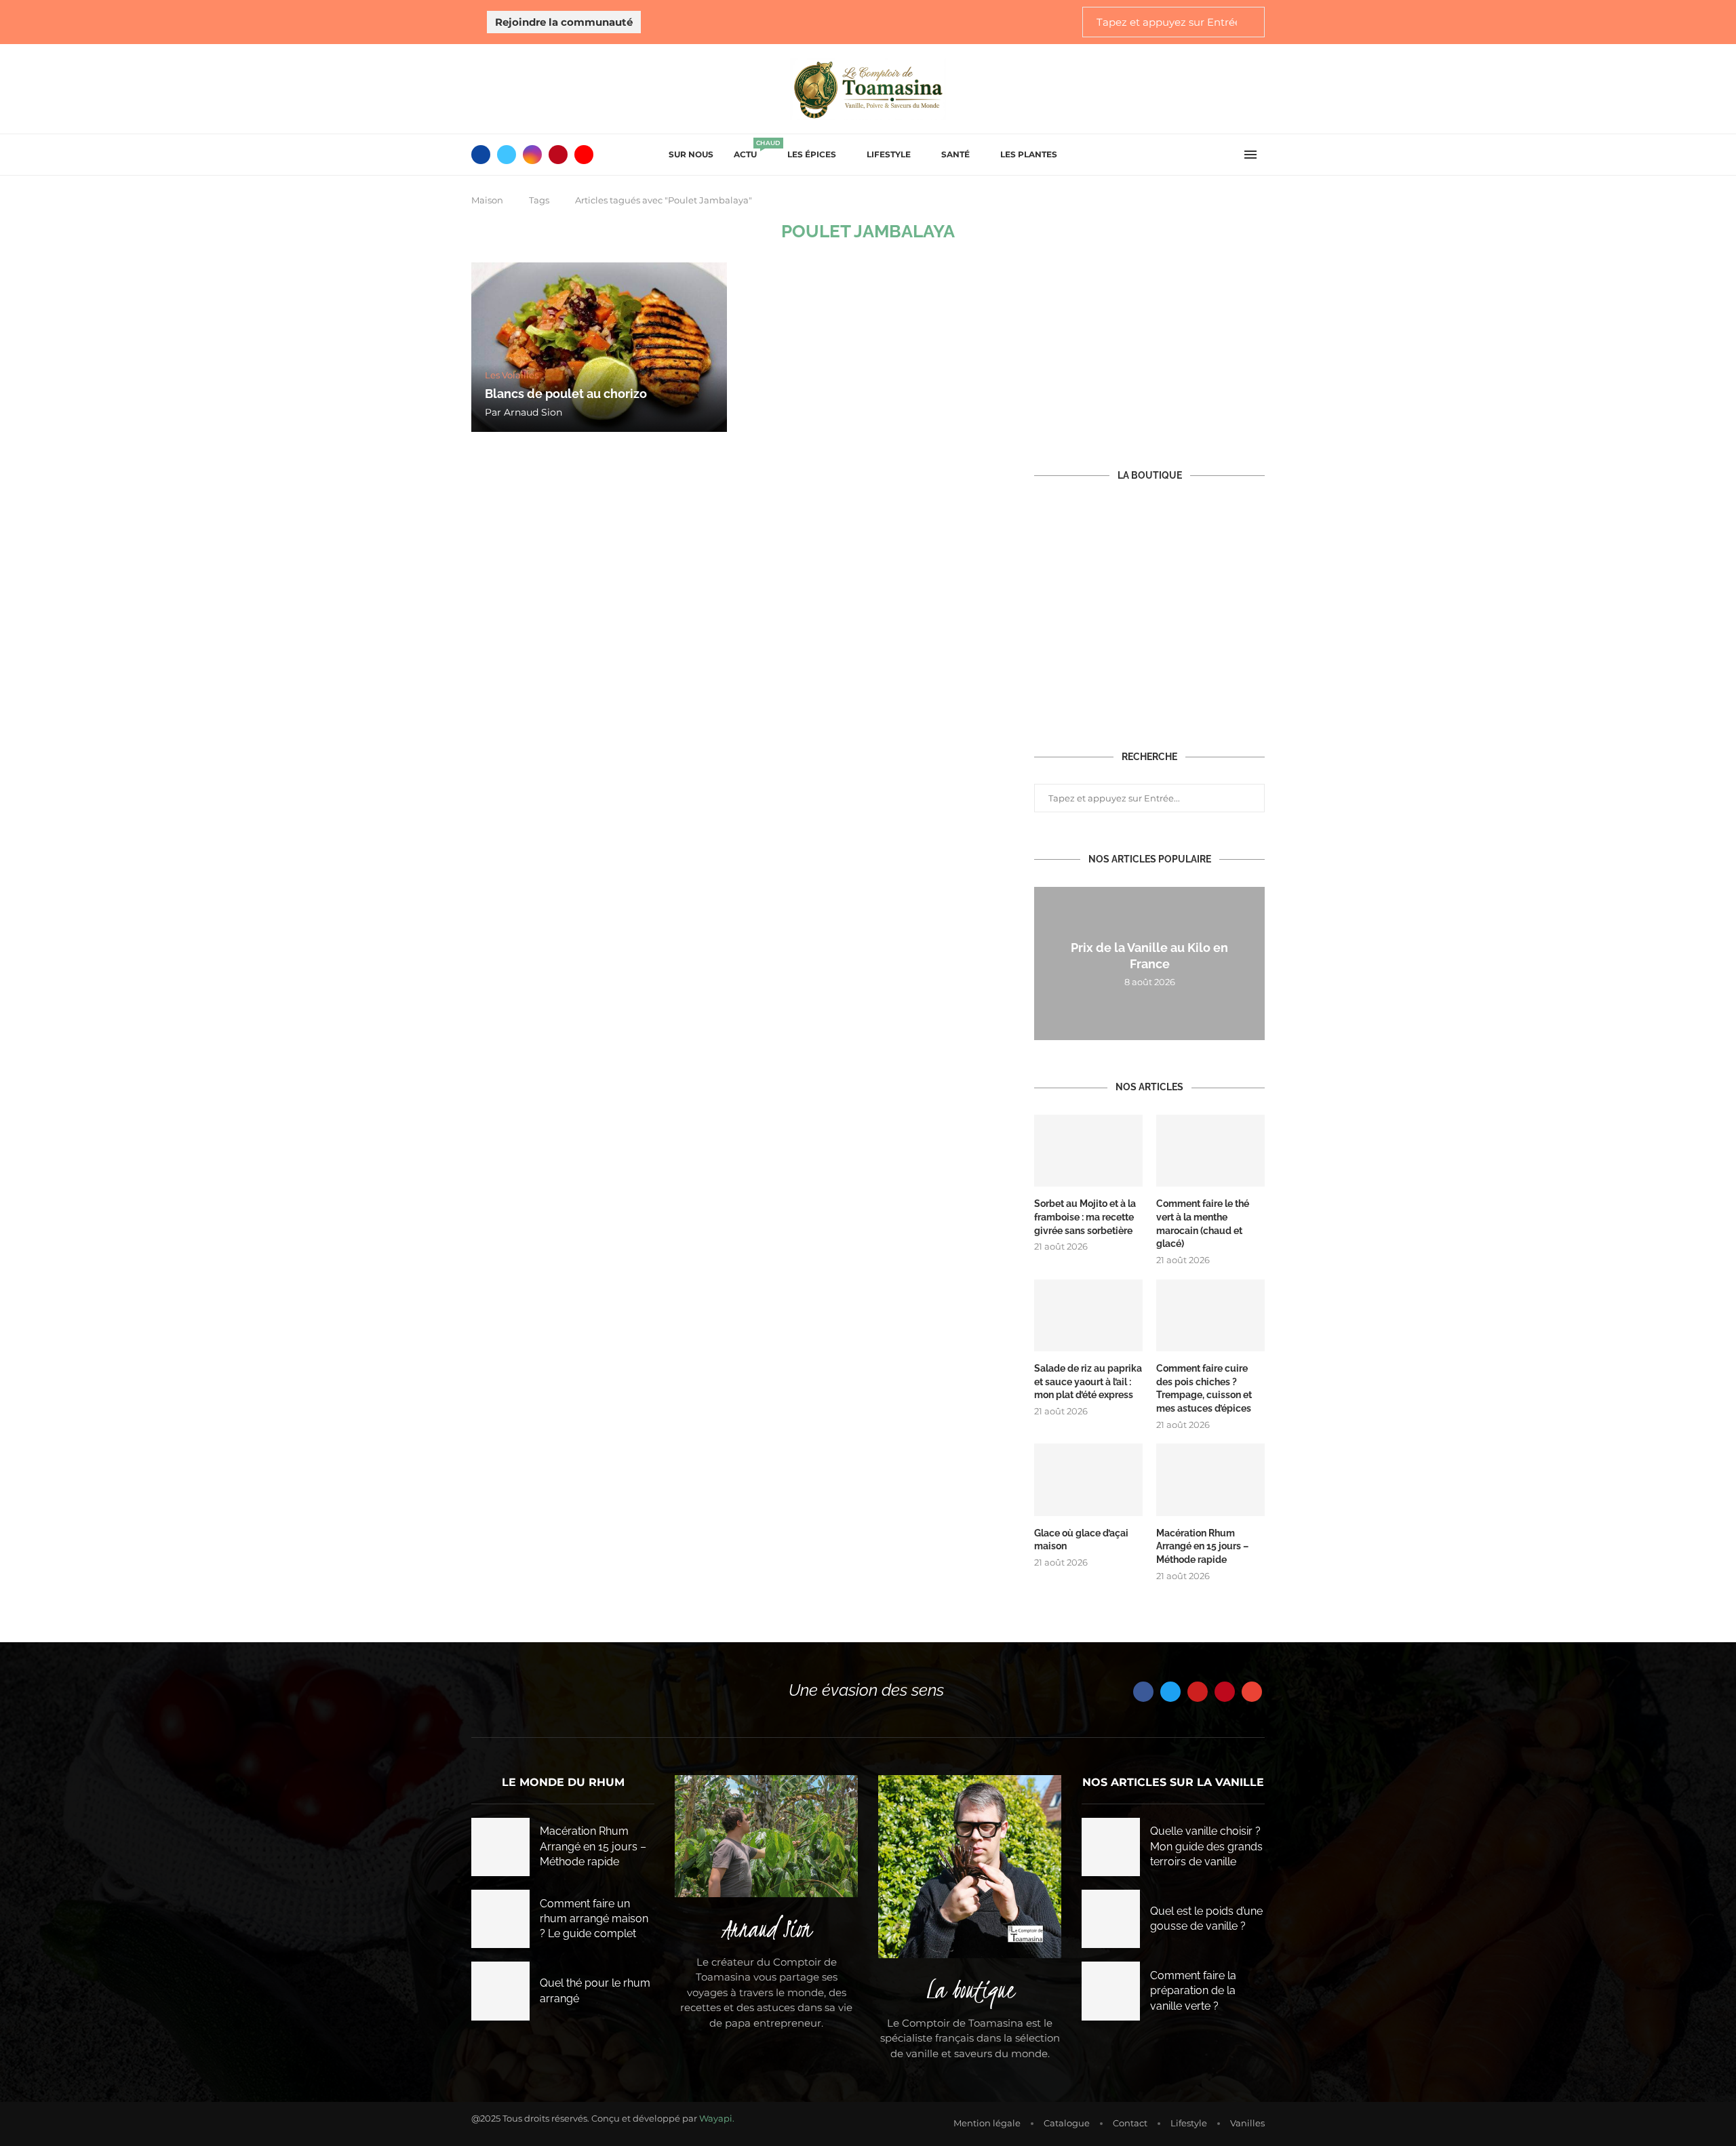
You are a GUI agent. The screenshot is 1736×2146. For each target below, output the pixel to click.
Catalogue (1067, 2123)
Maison (487, 200)
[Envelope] (1252, 1692)
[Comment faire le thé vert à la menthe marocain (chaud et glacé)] (1210, 1151)
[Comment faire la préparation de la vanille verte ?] (1111, 1991)
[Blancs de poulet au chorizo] (599, 347)
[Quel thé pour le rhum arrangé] (500, 1991)
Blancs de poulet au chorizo (566, 394)
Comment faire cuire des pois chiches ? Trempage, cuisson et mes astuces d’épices (1204, 1388)
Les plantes (1029, 154)
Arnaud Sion (533, 412)
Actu (750, 150)
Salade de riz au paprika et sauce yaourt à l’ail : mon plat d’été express (1088, 1382)
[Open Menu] (1250, 155)
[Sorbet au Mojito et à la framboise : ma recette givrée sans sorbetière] (1088, 1151)
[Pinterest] (558, 155)
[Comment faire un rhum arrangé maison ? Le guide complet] (500, 1919)
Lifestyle (889, 154)
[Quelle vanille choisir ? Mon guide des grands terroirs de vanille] (1111, 1847)
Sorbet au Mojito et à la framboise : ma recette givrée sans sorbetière (1085, 1217)
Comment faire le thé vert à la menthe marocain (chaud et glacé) (1203, 1224)
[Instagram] (532, 155)
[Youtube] (584, 155)
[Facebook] (481, 155)
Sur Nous (691, 154)
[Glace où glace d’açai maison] (1088, 1480)
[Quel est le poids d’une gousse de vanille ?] (1111, 1919)
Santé (955, 154)
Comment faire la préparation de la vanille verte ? (1193, 1991)
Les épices (812, 154)
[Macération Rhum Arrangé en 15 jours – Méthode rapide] (1210, 1480)
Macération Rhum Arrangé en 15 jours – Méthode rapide (1202, 1546)
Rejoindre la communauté (564, 22)
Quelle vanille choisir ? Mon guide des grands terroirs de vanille (1206, 1846)
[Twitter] (507, 155)
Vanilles (1247, 2123)
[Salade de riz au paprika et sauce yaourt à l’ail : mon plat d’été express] (1088, 1316)
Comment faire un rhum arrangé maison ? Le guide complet (594, 1919)
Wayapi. (717, 2118)
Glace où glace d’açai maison (1081, 1540)
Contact (1130, 2123)
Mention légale (987, 2123)
